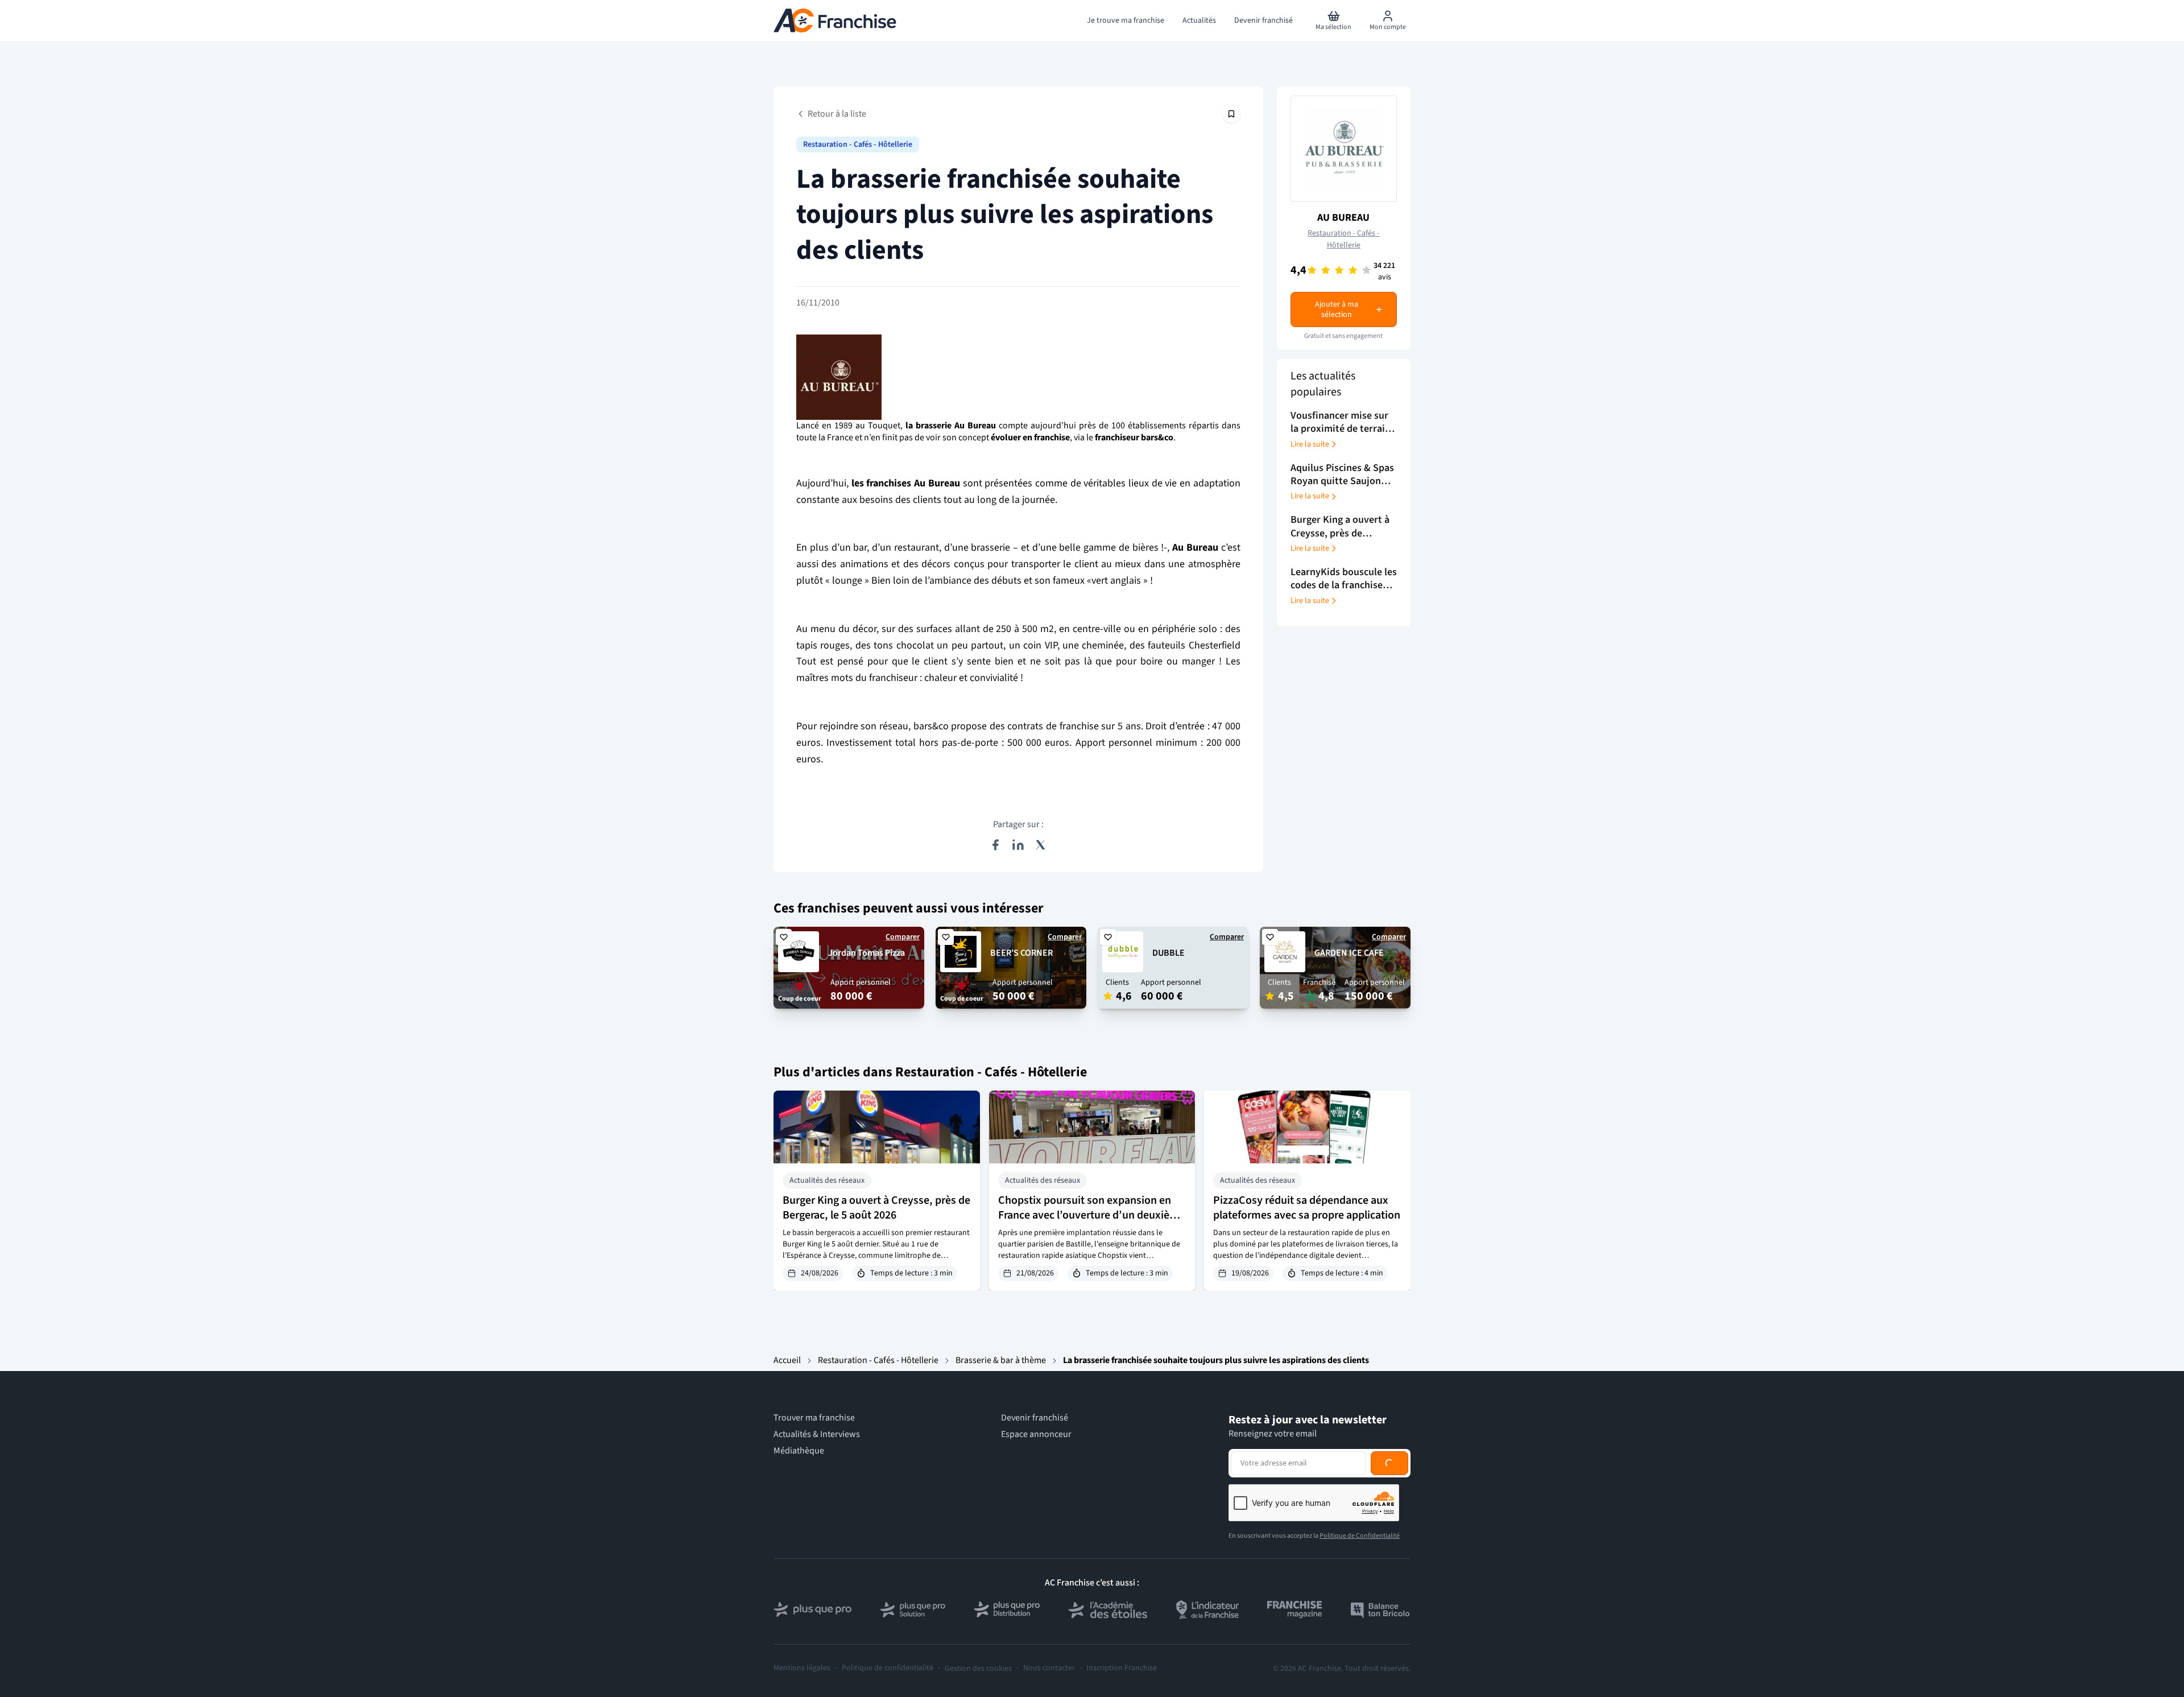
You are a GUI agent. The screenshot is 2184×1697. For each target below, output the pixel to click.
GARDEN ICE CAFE (1349, 953)
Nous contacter (1049, 1668)
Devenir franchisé (1035, 1418)
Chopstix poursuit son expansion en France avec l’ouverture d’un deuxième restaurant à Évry (1091, 1215)
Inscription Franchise (1122, 1668)
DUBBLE (1168, 953)
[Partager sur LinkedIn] (1018, 845)
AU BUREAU (1343, 218)
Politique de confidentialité (888, 1668)
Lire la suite (1310, 444)
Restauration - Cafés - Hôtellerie (858, 144)
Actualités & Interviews (817, 1434)
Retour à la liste (837, 114)
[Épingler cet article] (1231, 114)
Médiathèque (799, 1451)
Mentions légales (802, 1668)
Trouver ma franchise (814, 1418)
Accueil (787, 1360)
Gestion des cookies (978, 1669)
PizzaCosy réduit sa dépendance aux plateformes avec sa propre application (1307, 1208)
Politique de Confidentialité (1360, 1536)
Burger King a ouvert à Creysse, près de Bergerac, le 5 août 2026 (876, 1208)
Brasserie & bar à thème (1001, 1360)
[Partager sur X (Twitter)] (1041, 845)
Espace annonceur (1036, 1434)
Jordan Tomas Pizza (866, 953)
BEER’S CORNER (1021, 953)
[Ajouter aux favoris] (784, 937)
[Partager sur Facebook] (995, 845)
